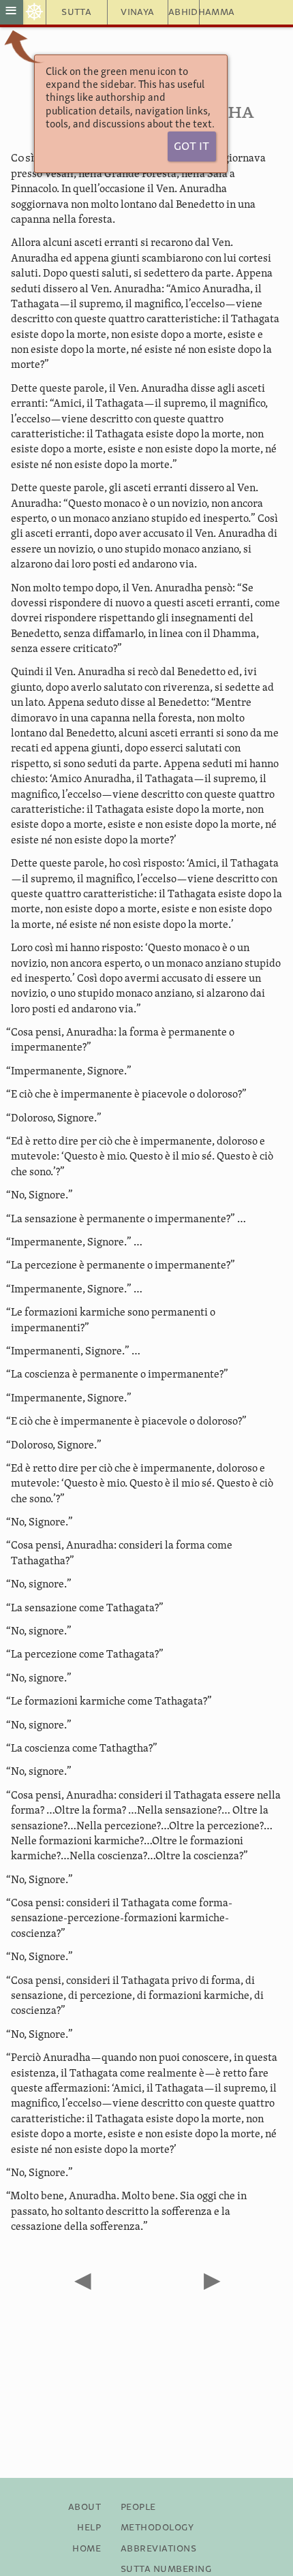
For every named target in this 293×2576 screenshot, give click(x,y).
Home (87, 2549)
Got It (191, 147)
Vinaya (137, 12)
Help (89, 2528)
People (138, 2507)
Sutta (76, 12)
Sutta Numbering (166, 2569)
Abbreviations (158, 2549)
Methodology (157, 2528)
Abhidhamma (184, 12)
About (84, 2507)
